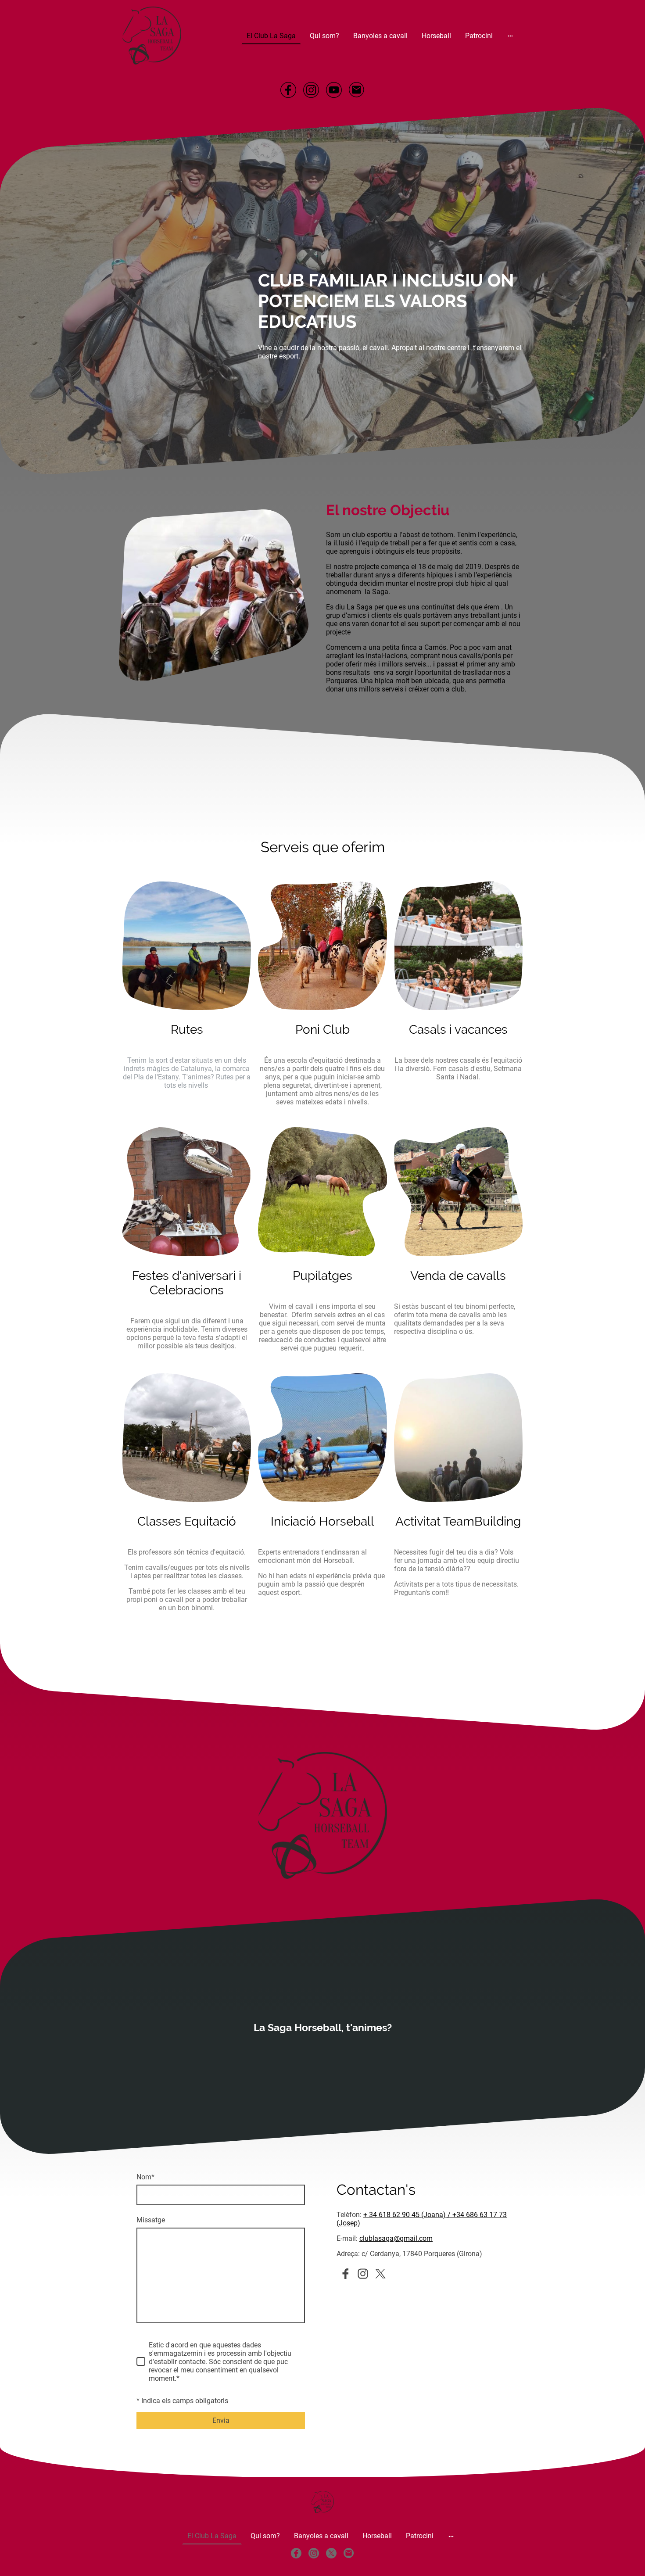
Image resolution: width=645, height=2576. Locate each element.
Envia (221, 2420)
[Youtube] (334, 90)
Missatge (151, 2220)
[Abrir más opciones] (510, 36)
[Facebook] (288, 90)
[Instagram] (311, 90)
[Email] (357, 90)
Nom (145, 2177)
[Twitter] (380, 2274)
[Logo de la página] (152, 36)
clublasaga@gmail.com (396, 2238)
